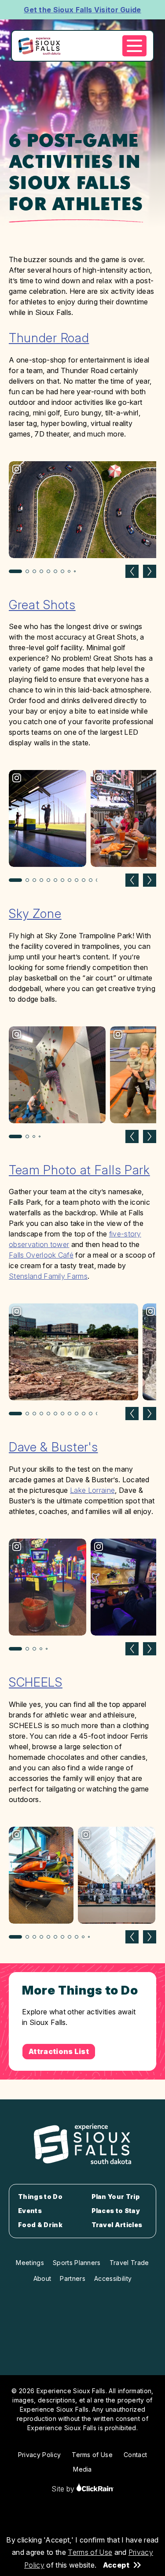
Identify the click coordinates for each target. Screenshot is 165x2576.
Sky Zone (35, 914)
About (42, 2278)
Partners (73, 2278)
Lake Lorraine (92, 1490)
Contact (135, 2455)
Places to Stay (116, 2211)
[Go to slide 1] (15, 571)
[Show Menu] (134, 46)
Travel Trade (129, 2263)
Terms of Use (90, 2552)
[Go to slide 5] (48, 571)
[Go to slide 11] (91, 880)
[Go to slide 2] (27, 571)
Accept (116, 2565)
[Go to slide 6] (55, 571)
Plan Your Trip (115, 2197)
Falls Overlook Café (41, 1255)
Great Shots (42, 605)
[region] (82, 518)
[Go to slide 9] (75, 571)
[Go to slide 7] (62, 571)
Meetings (30, 2263)
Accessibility (113, 2278)
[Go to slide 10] (84, 880)
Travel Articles (117, 2225)
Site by (64, 2489)
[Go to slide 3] (34, 571)
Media (82, 2469)
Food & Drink (40, 2225)
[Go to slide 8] (69, 571)
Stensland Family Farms (48, 1276)
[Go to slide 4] (41, 571)
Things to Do (40, 2197)
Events (30, 2211)
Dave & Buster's (53, 1447)
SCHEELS (36, 1682)
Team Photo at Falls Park (79, 1170)
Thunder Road (49, 338)
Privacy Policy (39, 2455)
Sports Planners (77, 2263)
